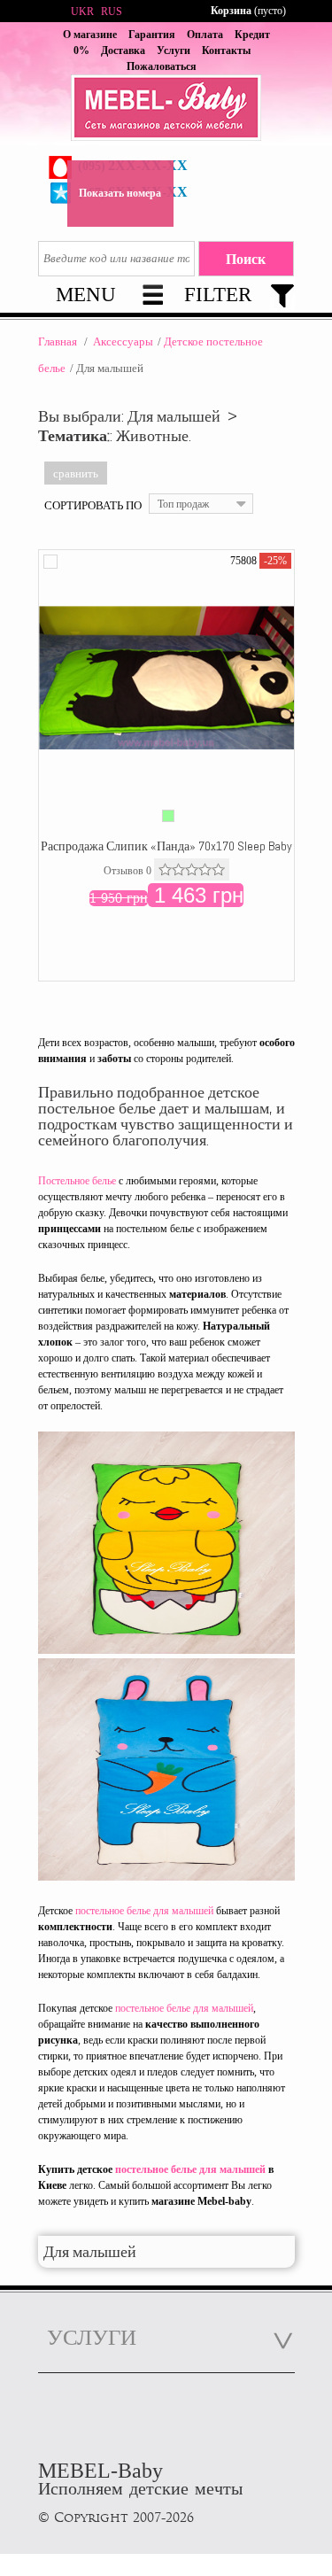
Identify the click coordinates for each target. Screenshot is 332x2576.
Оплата (205, 35)
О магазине (90, 35)
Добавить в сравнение (50, 562)
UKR (82, 12)
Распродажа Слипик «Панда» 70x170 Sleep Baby (166, 846)
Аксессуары (123, 341)
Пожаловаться (162, 66)
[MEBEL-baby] (166, 110)
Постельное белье (77, 1181)
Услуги (174, 50)
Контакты (226, 50)
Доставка (123, 50)
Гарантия (152, 35)
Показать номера (120, 193)
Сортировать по (93, 505)
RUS (112, 12)
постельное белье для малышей (144, 1911)
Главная (58, 341)
